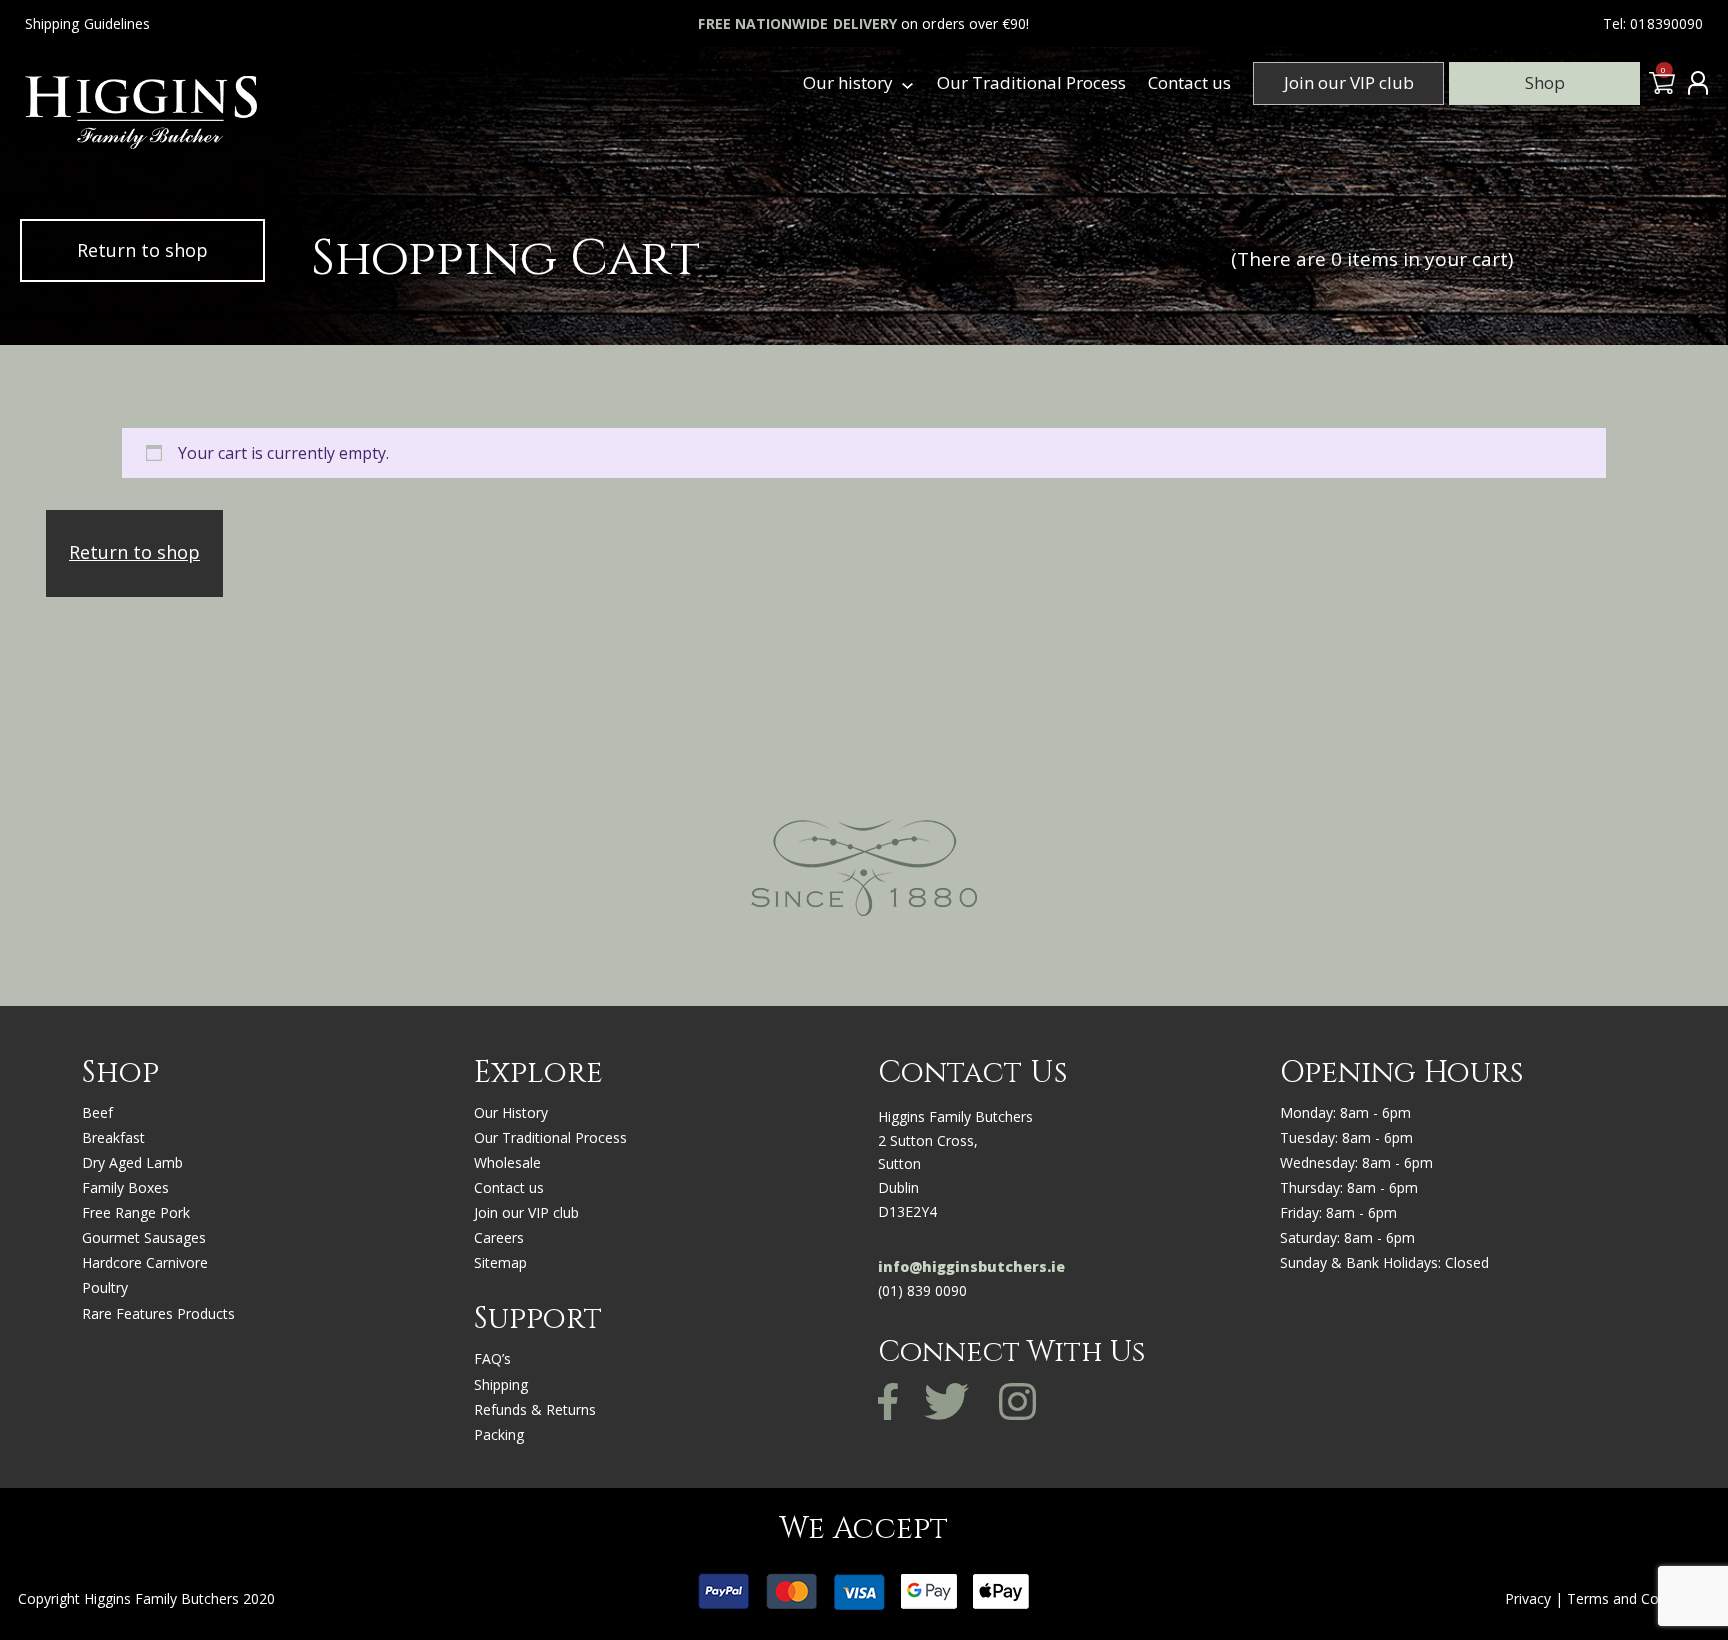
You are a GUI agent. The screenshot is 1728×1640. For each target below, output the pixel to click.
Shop (1545, 82)
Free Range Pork (136, 1212)
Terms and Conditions (1638, 1598)
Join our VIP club (1349, 82)
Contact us (1189, 82)
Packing (499, 1434)
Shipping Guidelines (87, 23)
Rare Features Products (158, 1313)
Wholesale (507, 1162)
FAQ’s (492, 1358)
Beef (97, 1112)
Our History (511, 1112)
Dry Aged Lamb (132, 1162)
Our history (848, 82)
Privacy (1528, 1598)
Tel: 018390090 (1653, 23)
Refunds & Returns (535, 1409)
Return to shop (142, 250)
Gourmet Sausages (144, 1237)
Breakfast (113, 1137)
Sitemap (500, 1262)
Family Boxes (125, 1187)
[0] (1659, 88)
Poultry (105, 1287)
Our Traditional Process (1031, 82)
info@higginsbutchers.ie (971, 1266)
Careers (499, 1237)
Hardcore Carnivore (145, 1262)
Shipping (501, 1384)
